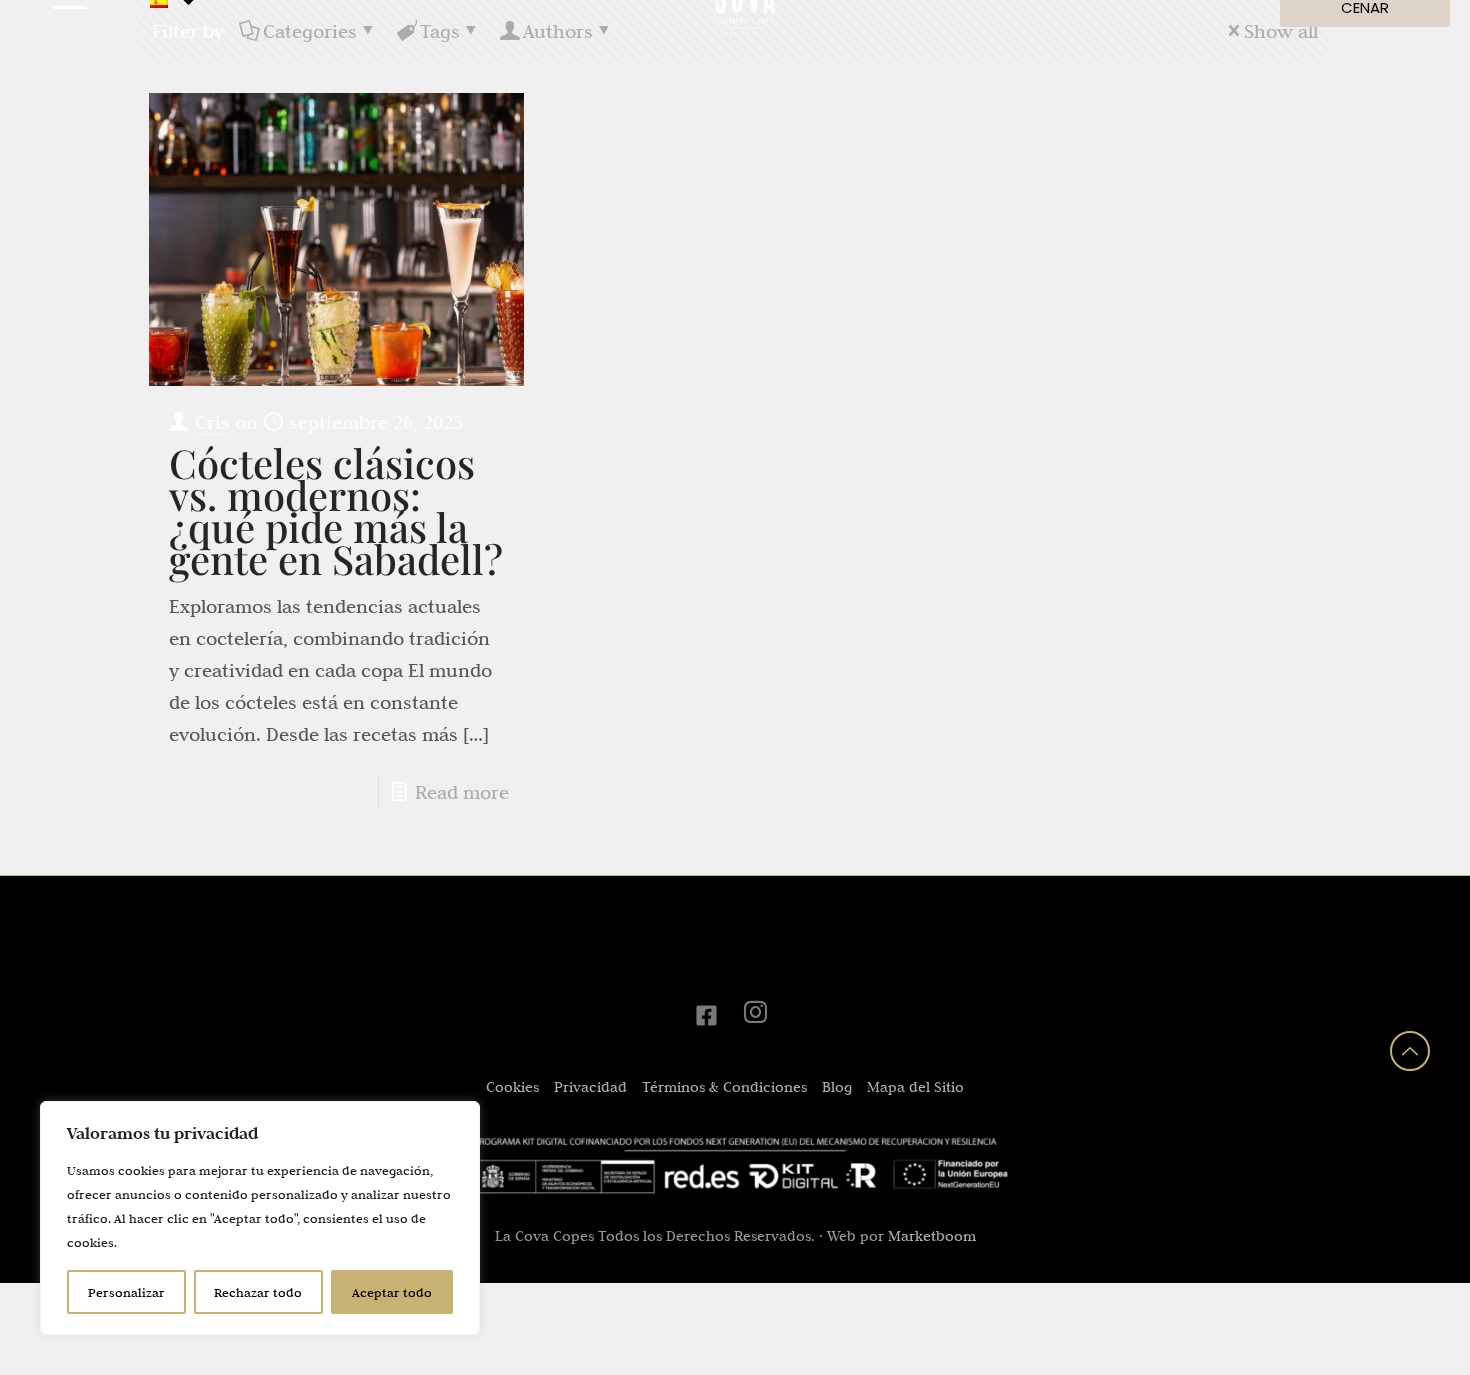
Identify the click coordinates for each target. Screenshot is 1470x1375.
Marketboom (932, 1236)
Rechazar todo (258, 1292)
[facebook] (712, 1015)
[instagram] (759, 1015)
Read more (462, 792)
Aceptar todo (392, 1292)
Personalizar (126, 1292)
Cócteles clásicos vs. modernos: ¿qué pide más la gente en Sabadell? (336, 510)
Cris (212, 422)
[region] (260, 1218)
